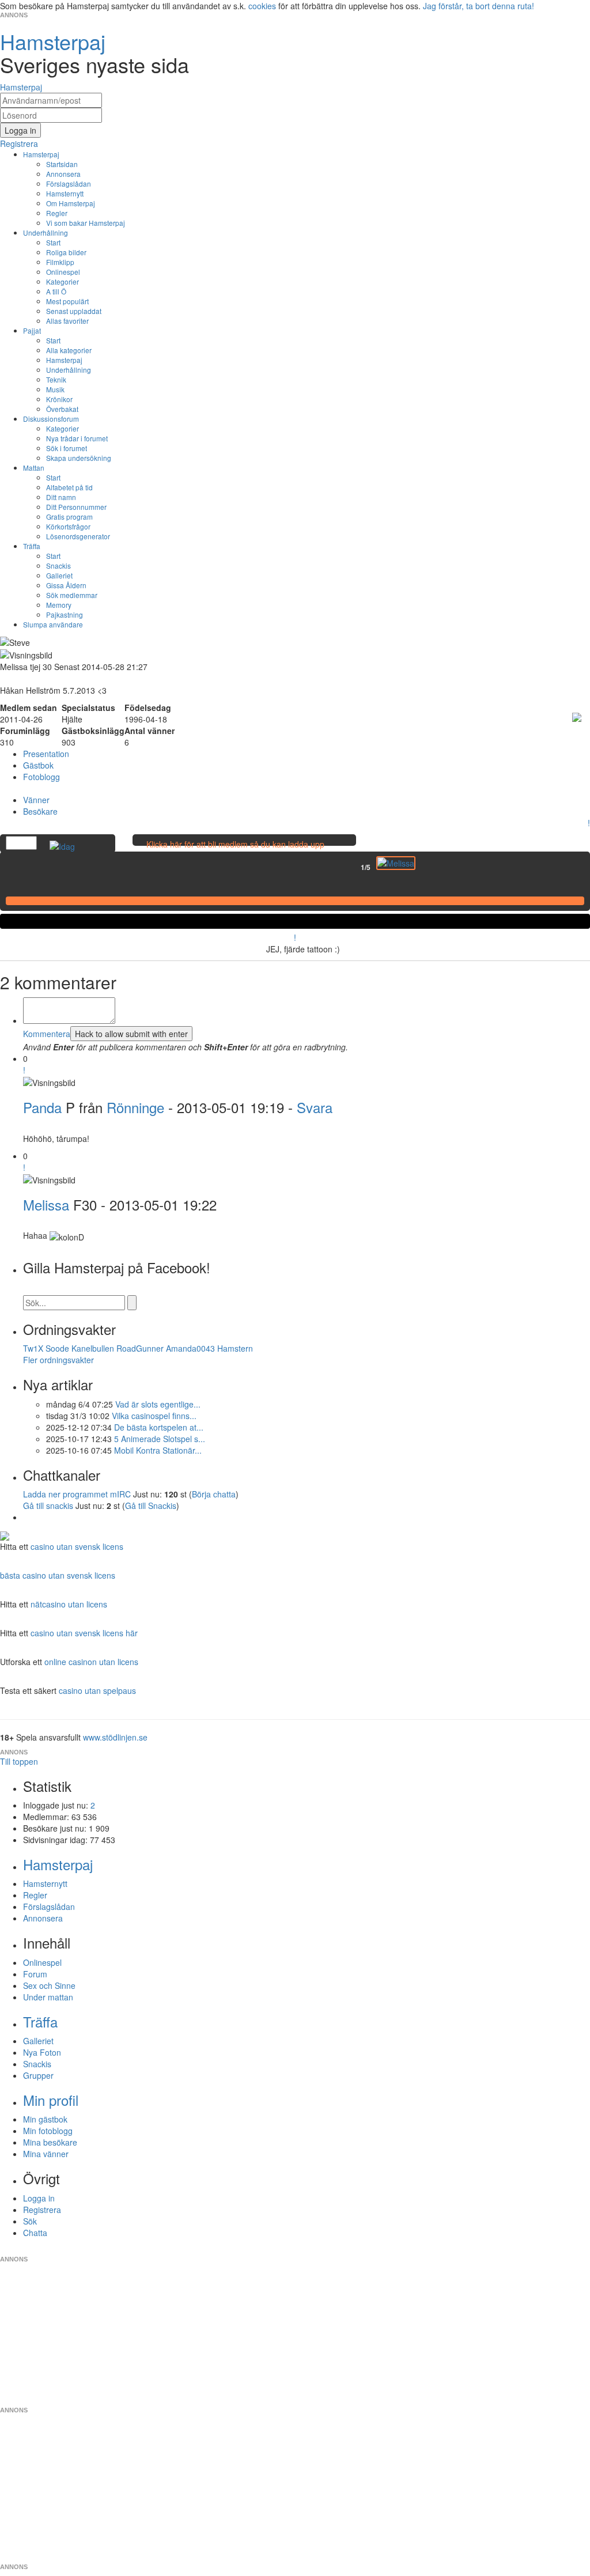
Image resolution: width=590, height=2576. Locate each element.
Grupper (38, 2075)
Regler (57, 213)
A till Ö (56, 291)
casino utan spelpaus (97, 1690)
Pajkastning (65, 614)
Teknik (56, 379)
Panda (42, 1107)
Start (53, 242)
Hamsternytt (65, 193)
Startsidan (62, 164)
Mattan (34, 468)
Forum (35, 1974)
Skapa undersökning (79, 458)
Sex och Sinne (49, 1985)
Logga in (39, 2198)
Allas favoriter (67, 321)
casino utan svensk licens (77, 1546)
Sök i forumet (67, 448)
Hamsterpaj (41, 154)
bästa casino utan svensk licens (58, 1575)
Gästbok (38, 765)
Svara (315, 1107)
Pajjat (32, 330)
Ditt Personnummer (76, 507)
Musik (55, 389)
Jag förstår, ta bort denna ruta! (479, 6)
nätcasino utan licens (69, 1604)
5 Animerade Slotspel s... (160, 1439)
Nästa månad (423, 867)
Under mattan (48, 1997)
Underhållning (46, 232)
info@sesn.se (399, 2250)
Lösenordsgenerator (78, 536)
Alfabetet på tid (69, 487)
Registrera (42, 2210)
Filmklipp (60, 262)
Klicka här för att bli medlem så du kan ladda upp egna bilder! (235, 850)
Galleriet (59, 575)
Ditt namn (61, 497)
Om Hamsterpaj (71, 203)
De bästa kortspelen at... (159, 1427)
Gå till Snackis (151, 1505)
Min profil (51, 2100)
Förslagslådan (69, 184)
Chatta (35, 2233)
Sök (30, 2221)
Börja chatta (214, 1494)
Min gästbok (45, 2119)
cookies (262, 6)
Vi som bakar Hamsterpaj (86, 223)
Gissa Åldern (66, 585)
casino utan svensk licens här (84, 1633)
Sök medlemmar (72, 595)
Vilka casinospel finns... (154, 1416)
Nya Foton (42, 2052)
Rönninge (135, 1107)
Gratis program (69, 517)
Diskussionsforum (51, 419)
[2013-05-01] (396, 863)
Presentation (46, 754)
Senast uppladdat (74, 311)
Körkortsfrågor (68, 526)
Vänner (36, 800)
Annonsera (63, 174)
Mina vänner (46, 2154)
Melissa (46, 1204)
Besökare (40, 811)
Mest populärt (67, 301)
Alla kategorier (69, 350)
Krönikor (59, 399)
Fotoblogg (41, 777)
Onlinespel (63, 272)
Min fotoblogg (48, 2131)
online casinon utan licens (91, 1662)
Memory (59, 605)
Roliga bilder (66, 252)
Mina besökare (50, 2142)
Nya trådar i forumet (77, 438)
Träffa (32, 546)
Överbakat (62, 409)
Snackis (58, 565)
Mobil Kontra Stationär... (158, 1450)
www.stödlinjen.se (115, 1737)
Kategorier (63, 281)
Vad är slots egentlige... (158, 1404)
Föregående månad (353, 867)
